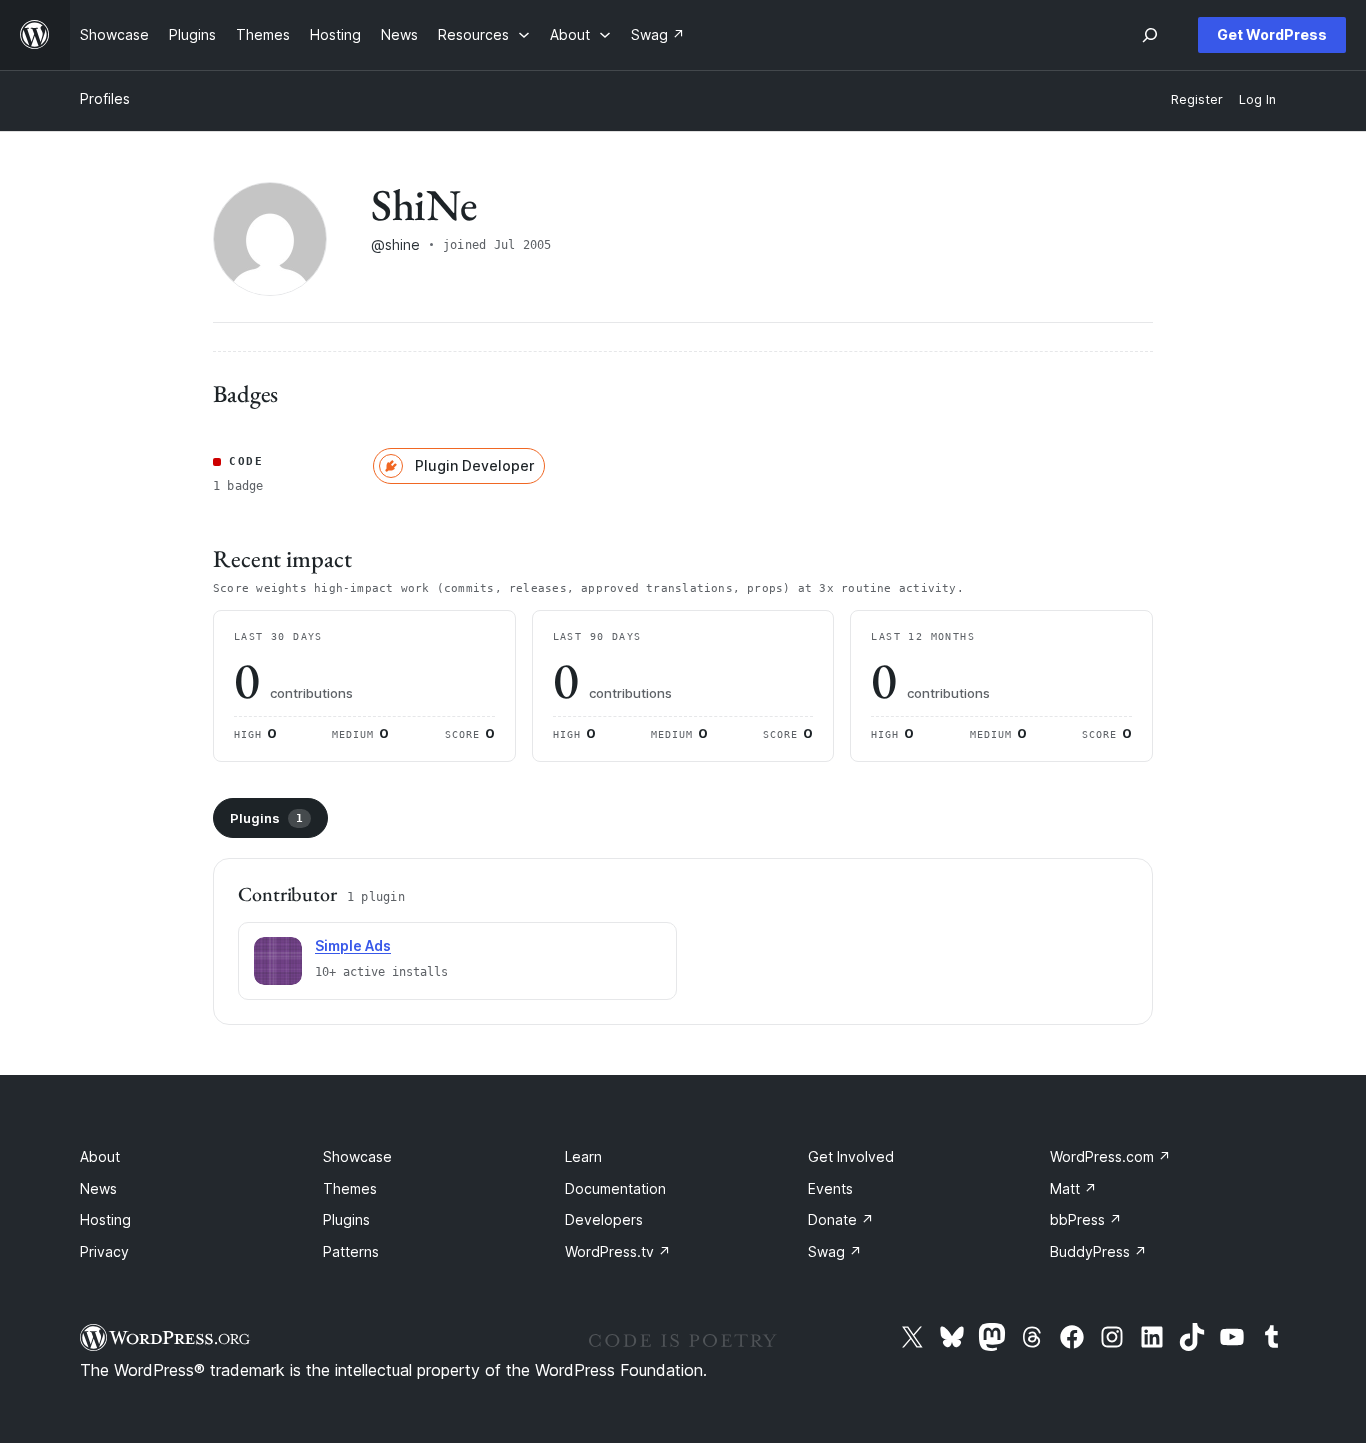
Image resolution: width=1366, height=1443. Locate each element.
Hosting (105, 1219)
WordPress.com (1110, 1156)
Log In (1257, 99)
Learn (583, 1156)
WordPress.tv (618, 1251)
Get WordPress (1272, 34)
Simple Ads (353, 945)
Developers (604, 1219)
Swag (835, 1251)
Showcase (357, 1156)
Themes (350, 1188)
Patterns (351, 1251)
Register (1197, 99)
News (98, 1188)
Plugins (266, 818)
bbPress (1086, 1219)
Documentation (615, 1188)
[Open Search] (1150, 35)
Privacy (104, 1251)
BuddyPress (1098, 1251)
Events (830, 1188)
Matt (1073, 1188)
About (100, 1156)
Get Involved (851, 1156)
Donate (841, 1219)
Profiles (105, 98)
